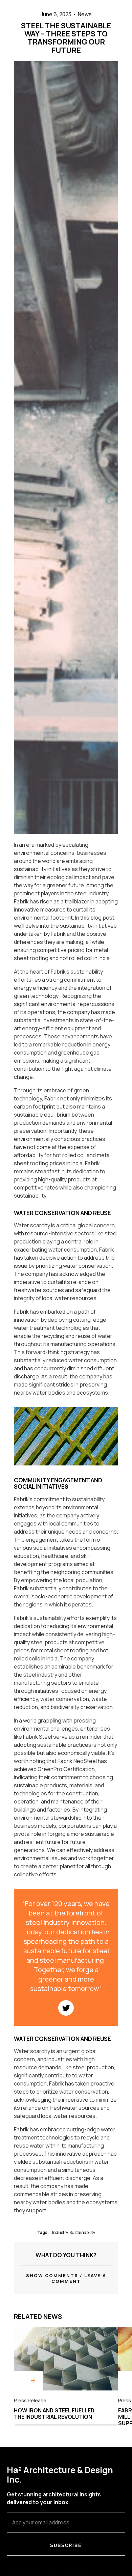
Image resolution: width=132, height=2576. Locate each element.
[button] (66, 2278)
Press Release (30, 2400)
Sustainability (82, 2232)
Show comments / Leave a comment (66, 2278)
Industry (60, 2232)
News (85, 14)
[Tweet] (66, 2008)
